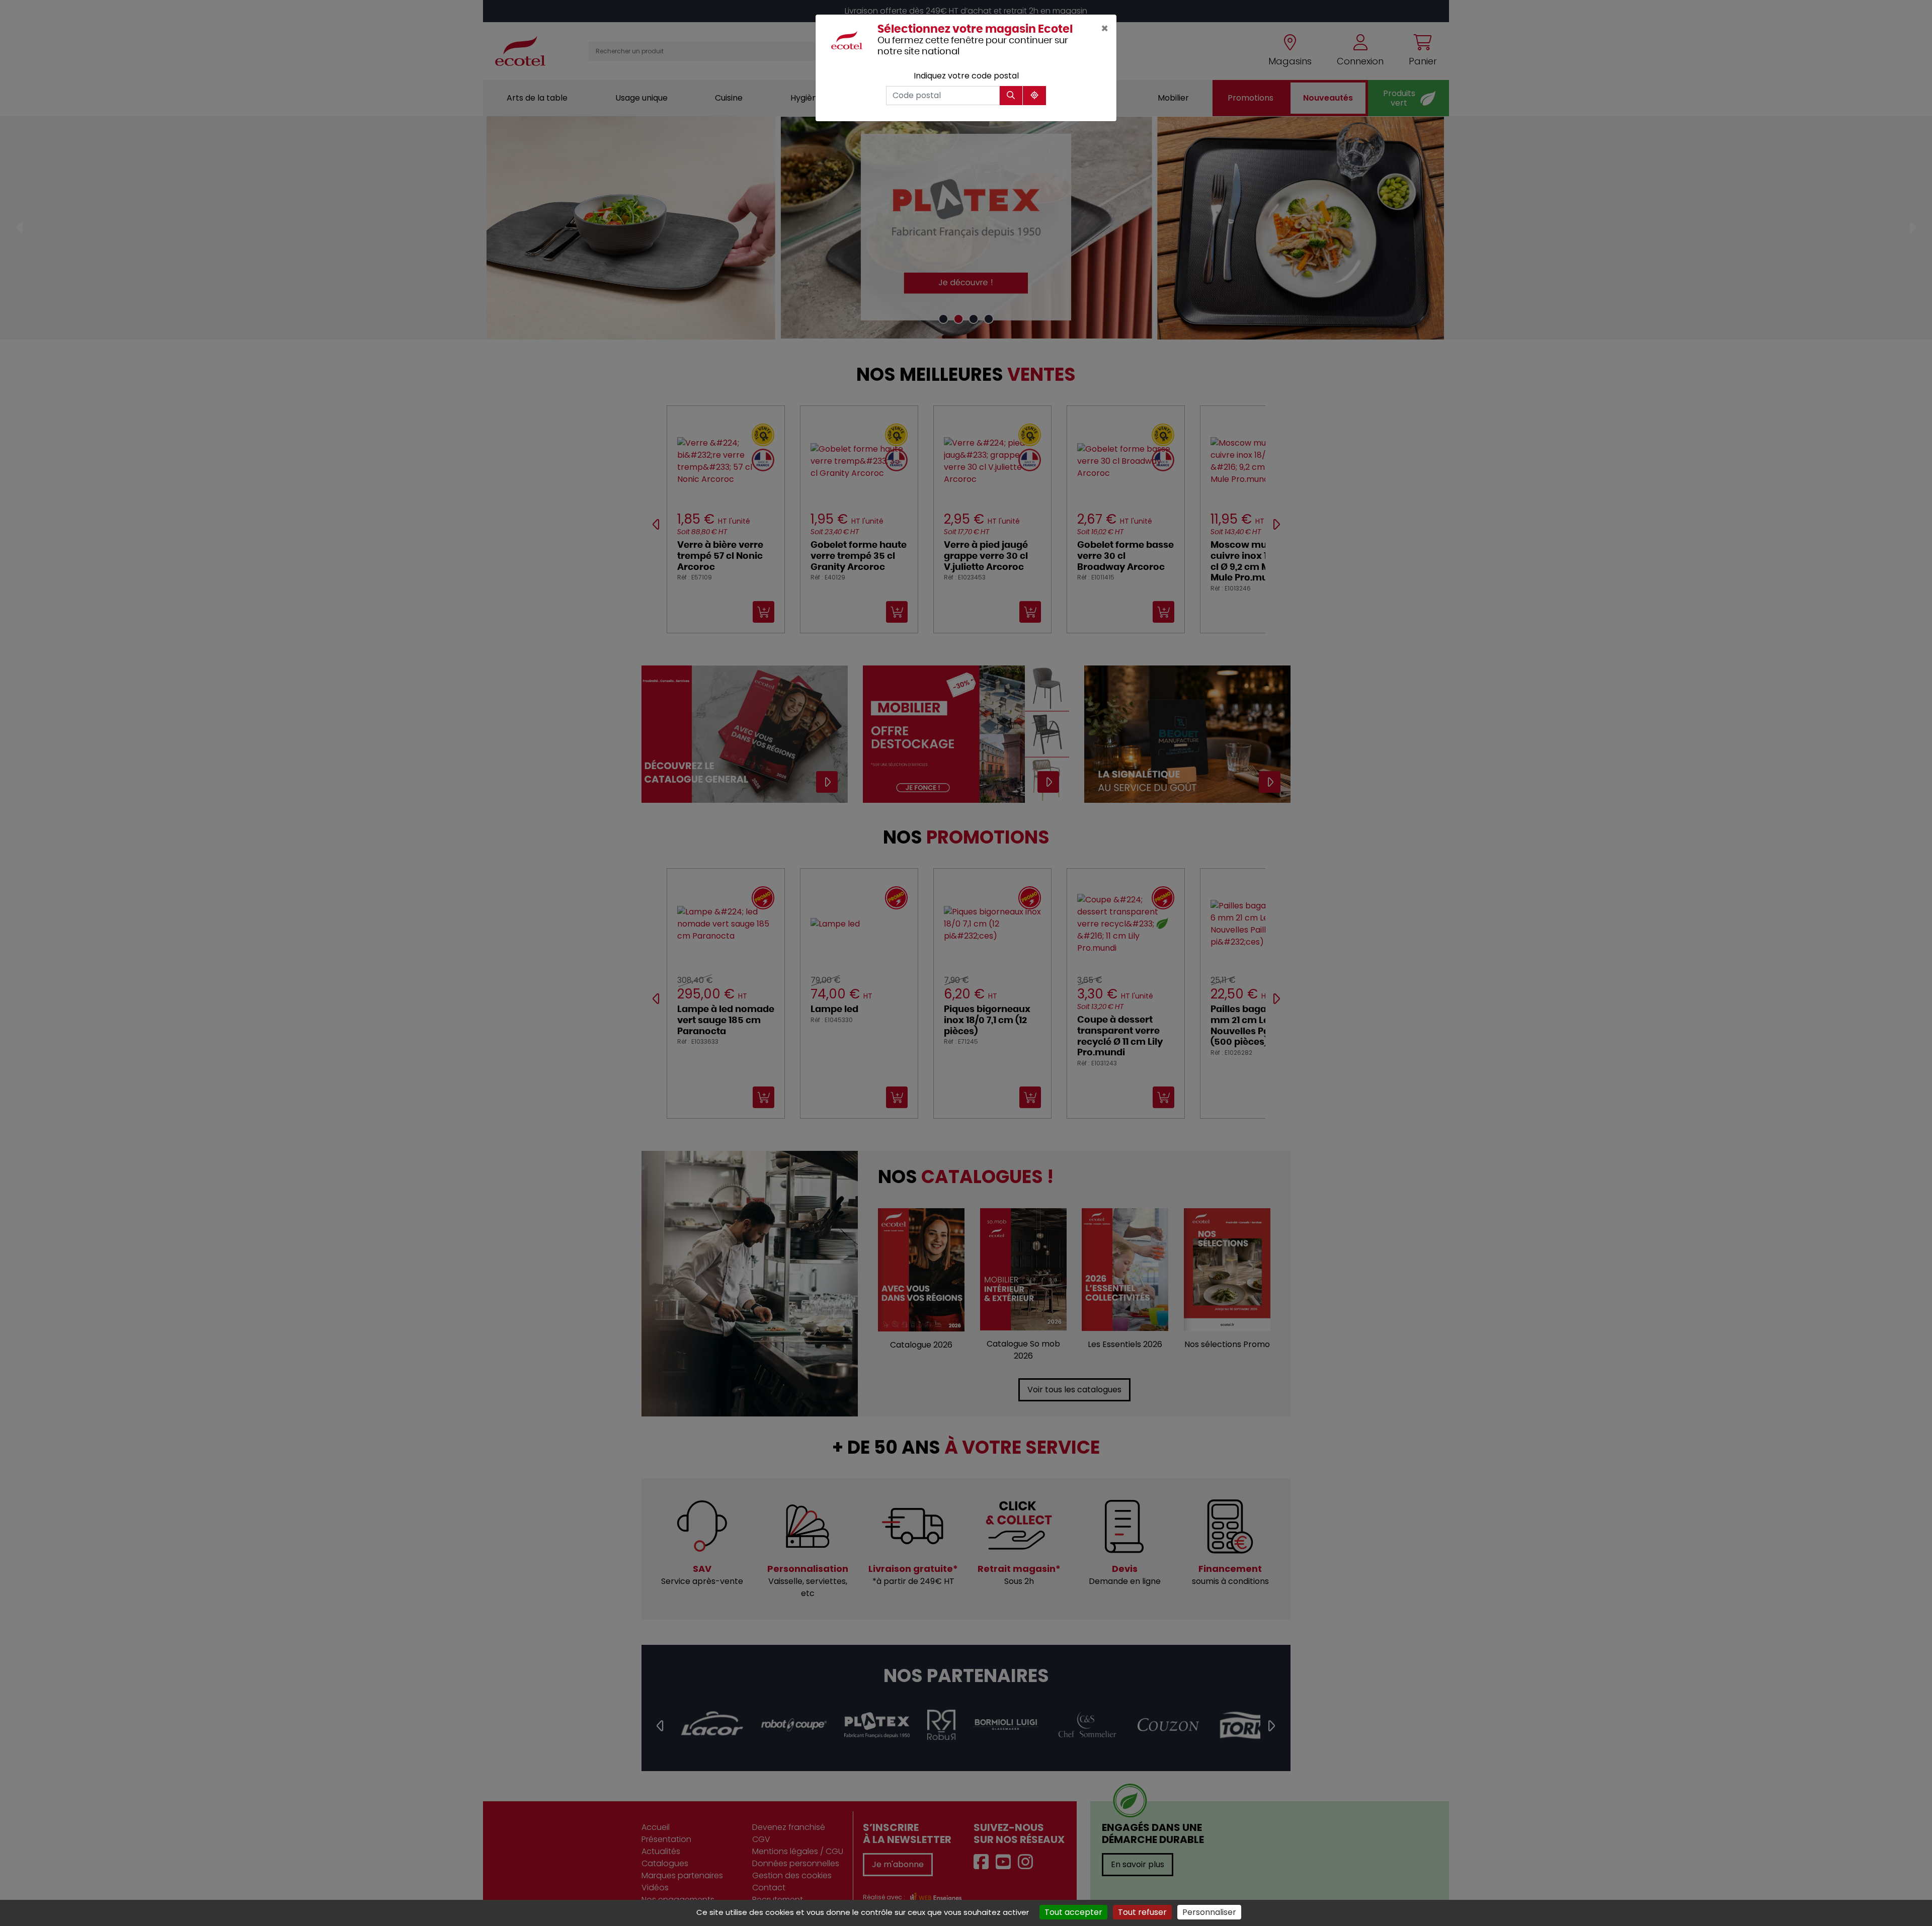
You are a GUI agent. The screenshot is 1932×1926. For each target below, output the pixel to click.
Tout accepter (1073, 1912)
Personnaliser (1209, 1912)
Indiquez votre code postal (966, 76)
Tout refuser (1142, 1912)
